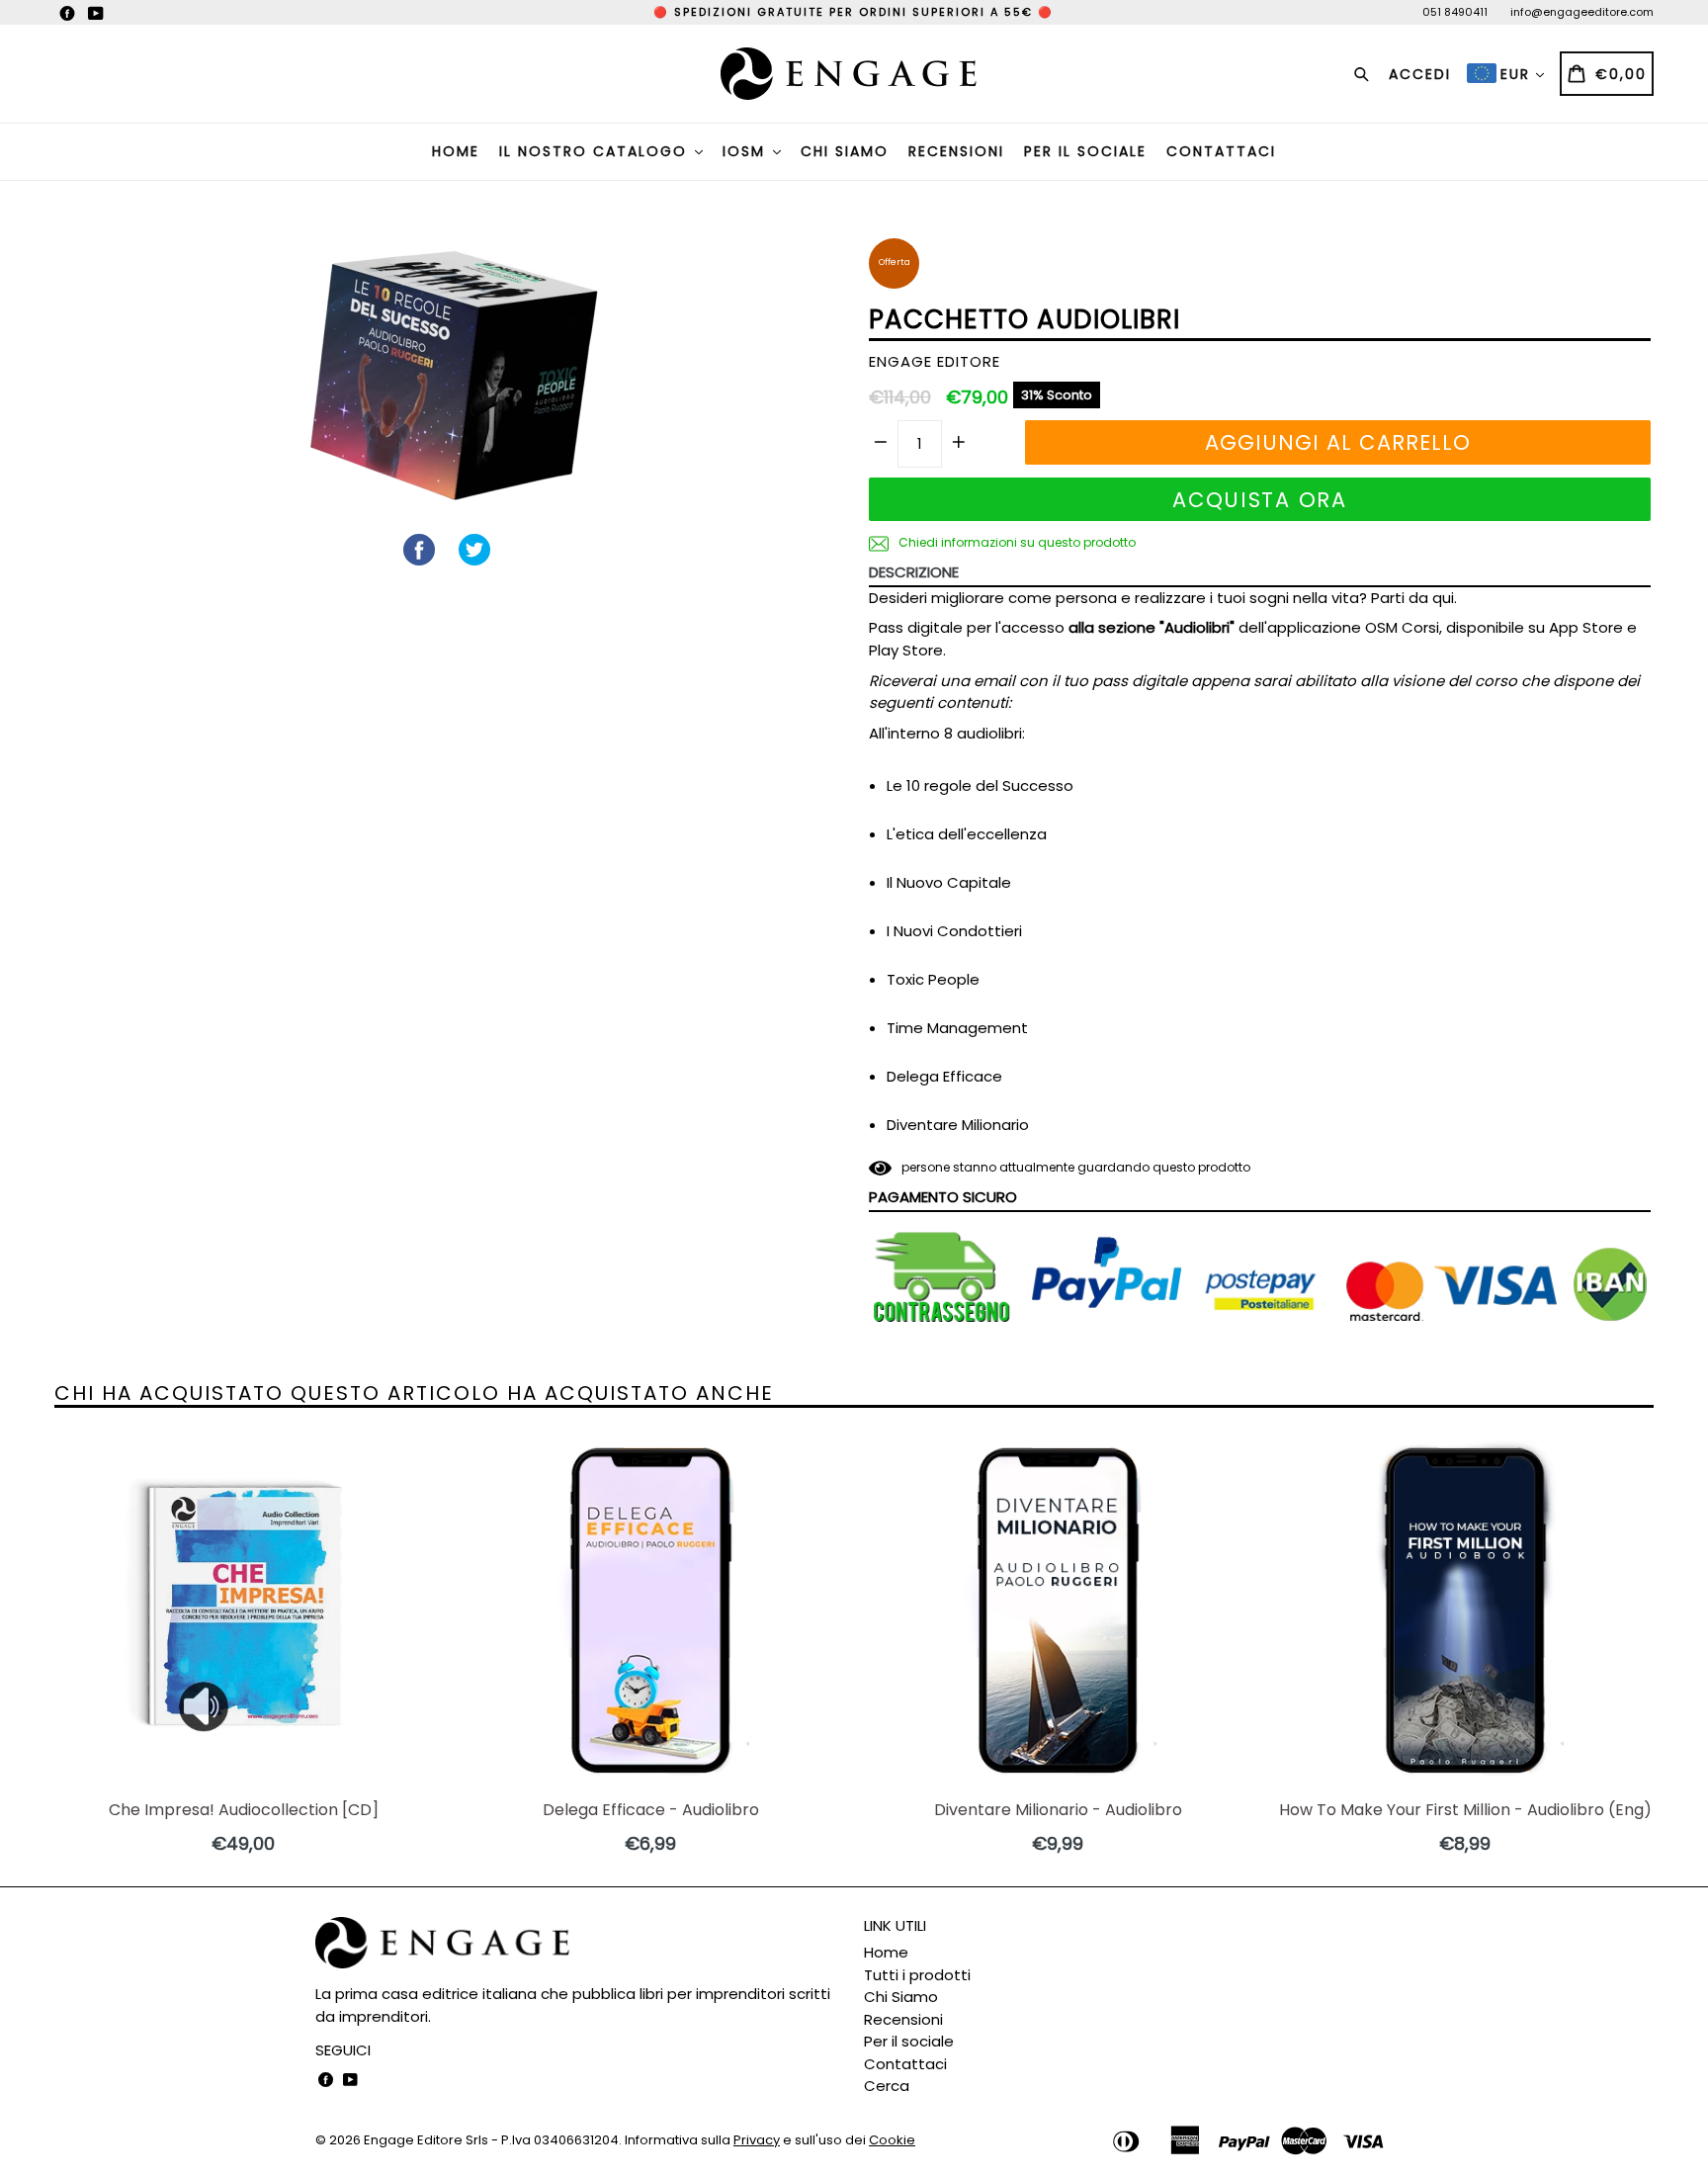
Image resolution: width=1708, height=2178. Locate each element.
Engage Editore (413, 2140)
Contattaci (1221, 151)
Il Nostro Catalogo (596, 151)
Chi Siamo (845, 151)
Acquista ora (1259, 500)
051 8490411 (1455, 12)
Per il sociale (1085, 151)
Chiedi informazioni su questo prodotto (1016, 542)
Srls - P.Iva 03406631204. (545, 2140)
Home (456, 151)
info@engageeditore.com (1582, 12)
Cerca (887, 2086)
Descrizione (914, 572)
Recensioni (956, 151)
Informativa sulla (702, 2140)
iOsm (747, 151)
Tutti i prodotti (917, 1975)
